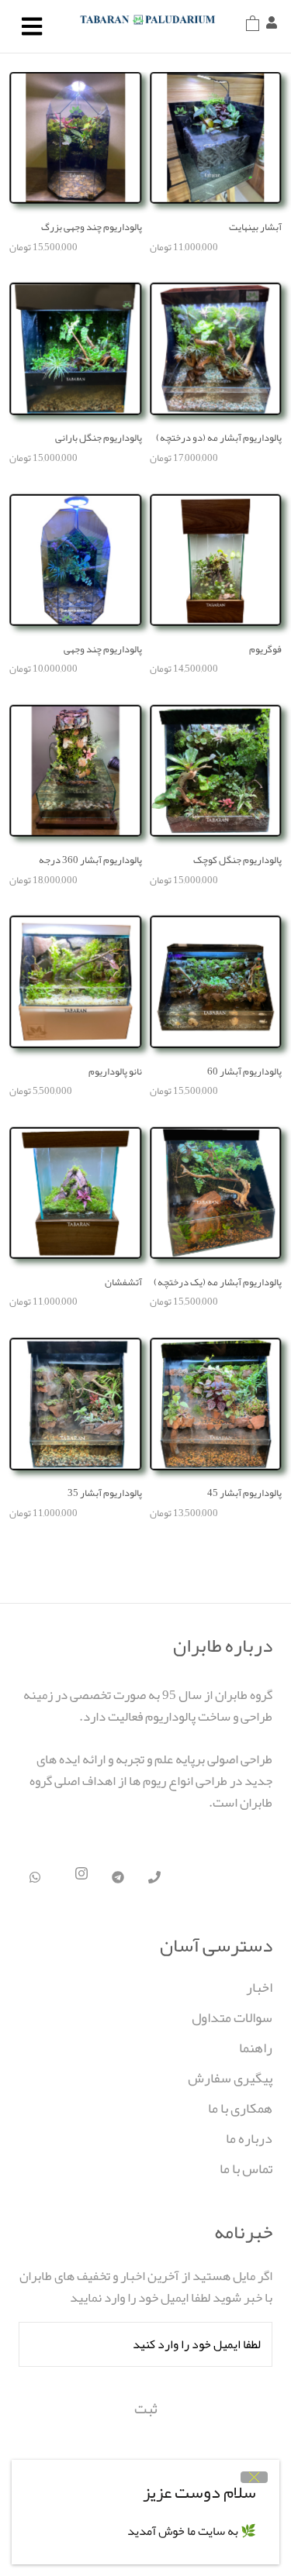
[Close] (254, 2477)
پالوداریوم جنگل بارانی (99, 438)
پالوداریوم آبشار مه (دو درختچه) (219, 438)
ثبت (146, 2409)
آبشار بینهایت (255, 227)
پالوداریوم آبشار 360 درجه (90, 860)
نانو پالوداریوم (115, 1071)
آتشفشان (123, 1282)
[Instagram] (81, 1878)
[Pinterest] (118, 1878)
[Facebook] (35, 1878)
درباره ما (249, 2139)
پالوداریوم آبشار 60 (244, 1071)
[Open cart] (253, 26)
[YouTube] (154, 1878)
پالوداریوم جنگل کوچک (237, 860)
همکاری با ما (240, 2108)
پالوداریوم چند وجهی (103, 649)
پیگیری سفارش (230, 2078)
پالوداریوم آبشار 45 (244, 1493)
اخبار (259, 1988)
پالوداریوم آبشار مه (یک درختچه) (218, 1282)
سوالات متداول (232, 2018)
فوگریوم (265, 649)
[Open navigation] (32, 27)
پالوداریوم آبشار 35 (105, 1493)
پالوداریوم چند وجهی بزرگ (92, 227)
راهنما (256, 2048)
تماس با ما (246, 2169)
